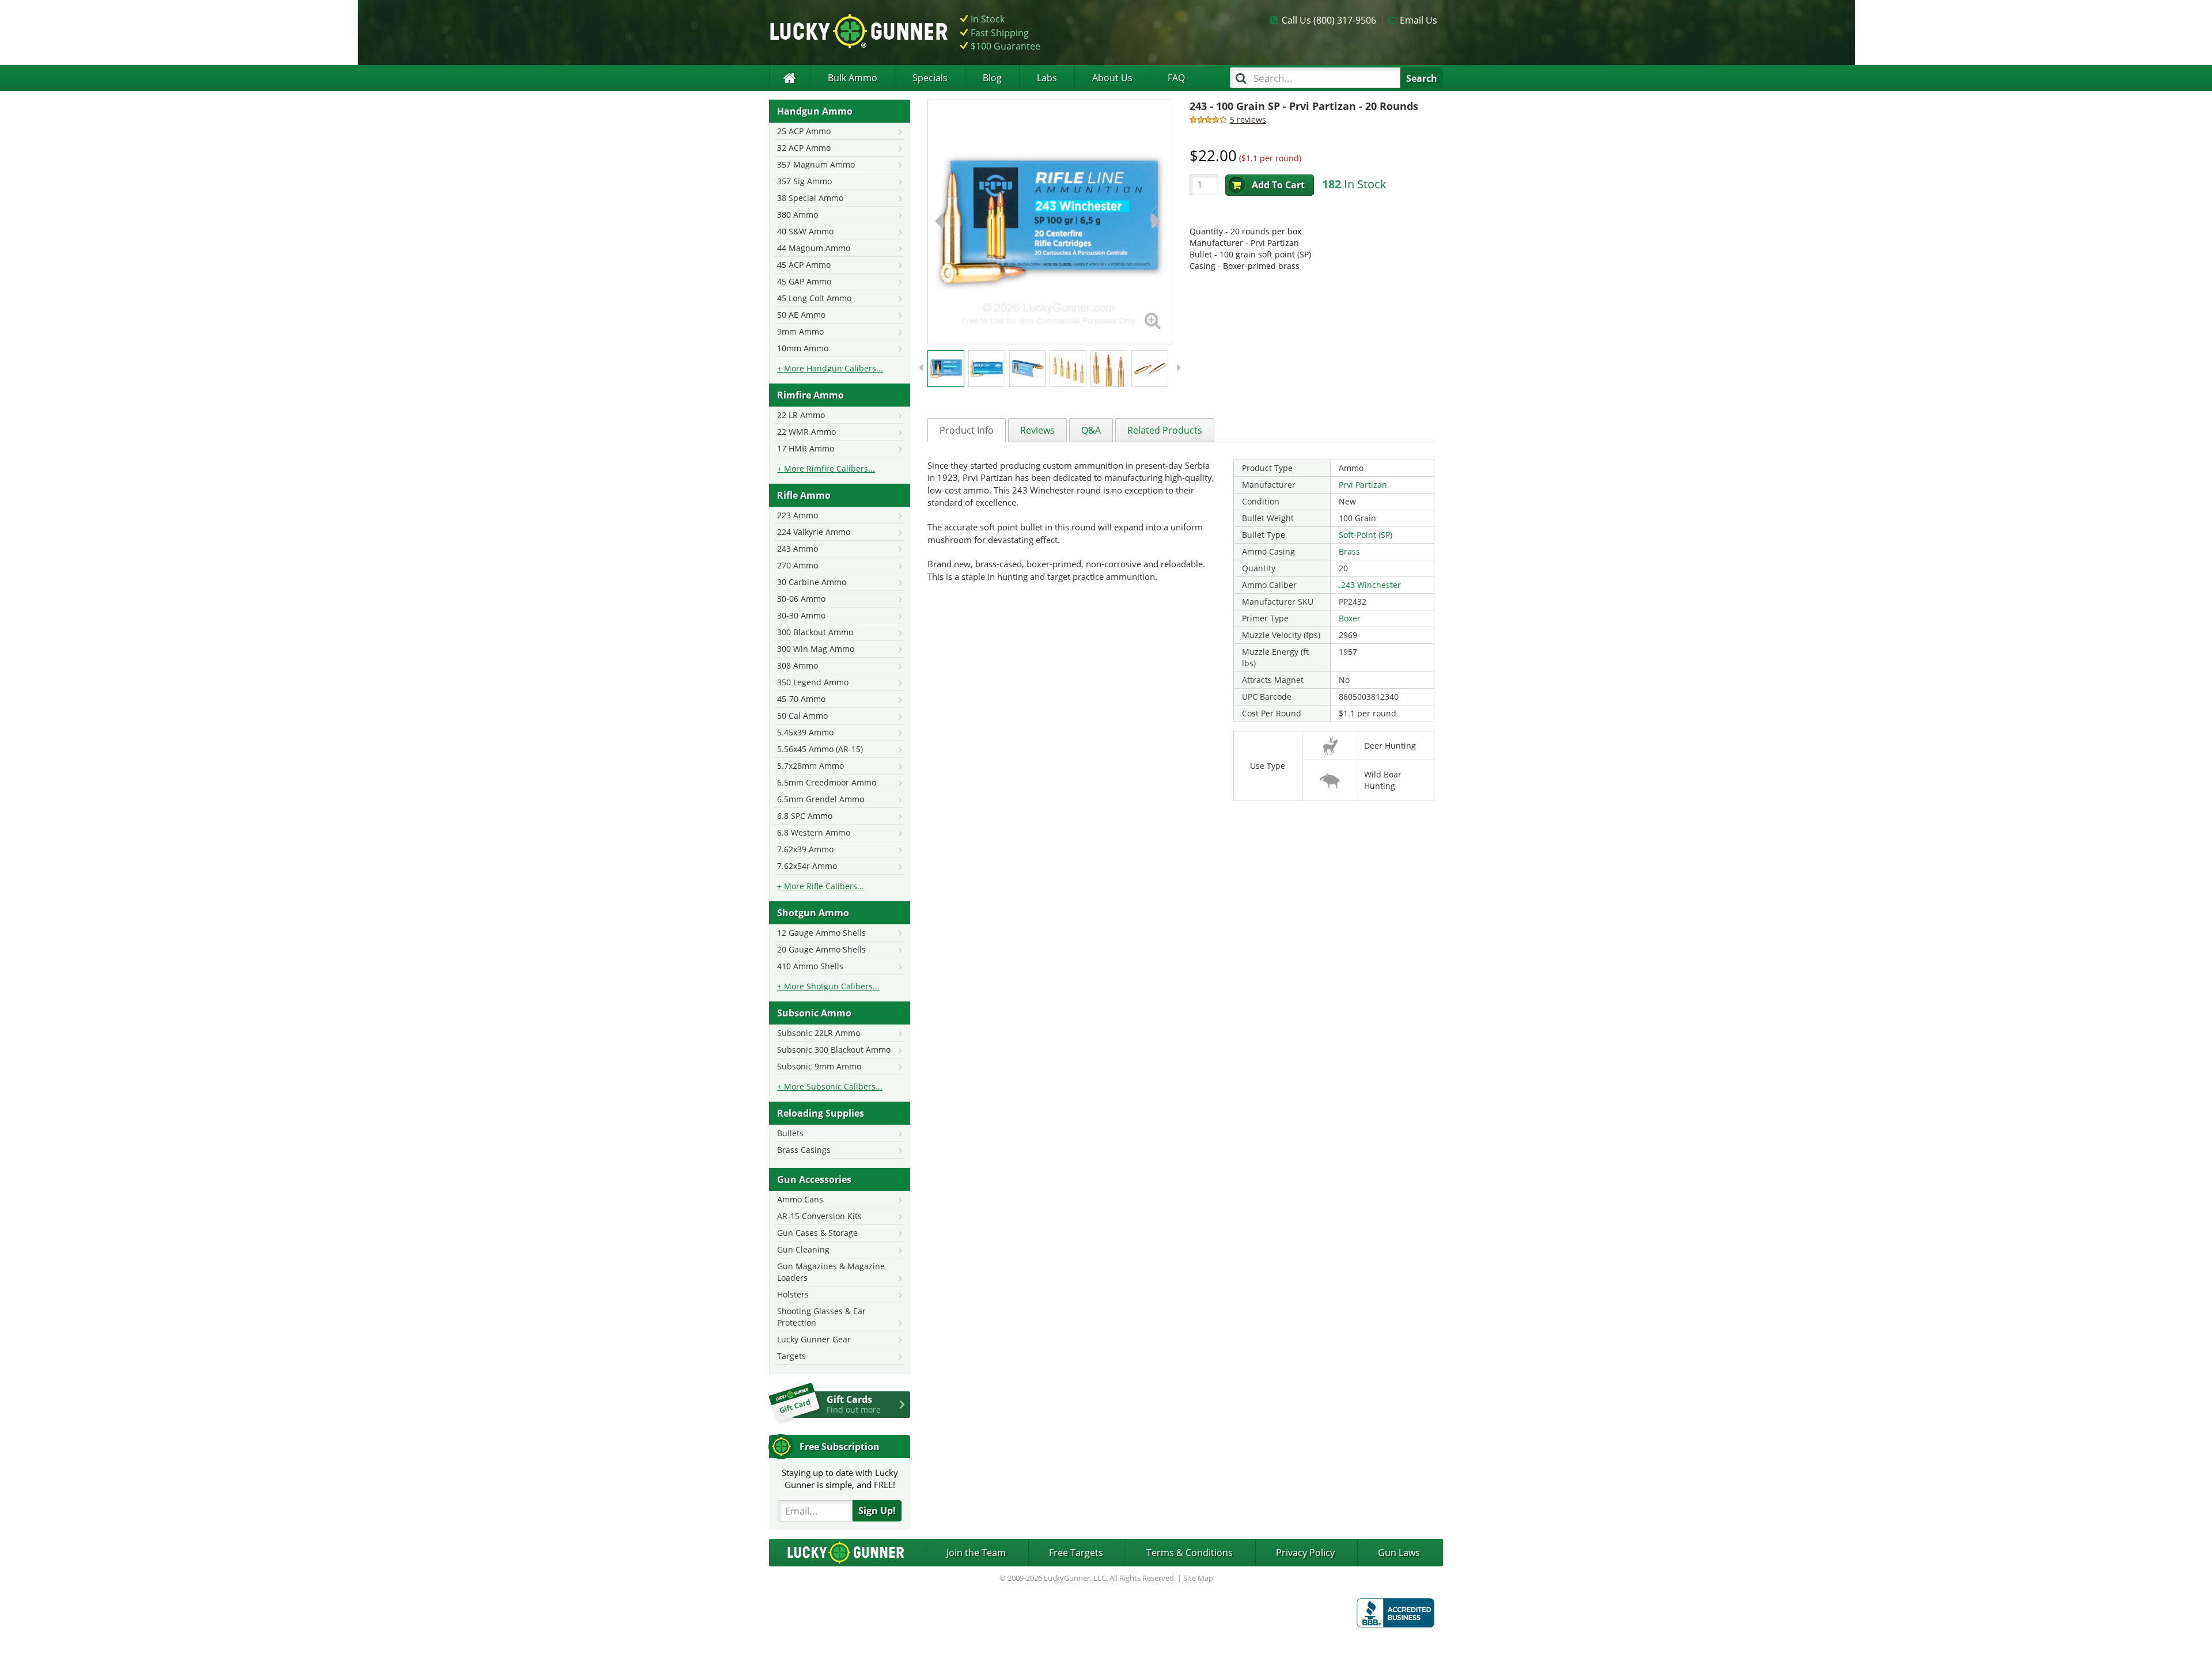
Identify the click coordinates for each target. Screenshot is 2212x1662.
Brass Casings (804, 1150)
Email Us (1419, 20)
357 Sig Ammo (804, 181)
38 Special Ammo (810, 198)
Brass (1349, 551)
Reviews (1037, 430)
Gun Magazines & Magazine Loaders (831, 1272)
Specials (930, 78)
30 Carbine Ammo (812, 582)
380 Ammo (798, 215)
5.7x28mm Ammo (810, 766)
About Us (1112, 78)
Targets (791, 1356)
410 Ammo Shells (810, 966)
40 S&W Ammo (805, 231)
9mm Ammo (800, 331)
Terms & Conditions (1190, 1553)
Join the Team (976, 1553)
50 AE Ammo (801, 315)
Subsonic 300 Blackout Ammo (834, 1050)
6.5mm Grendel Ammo (821, 799)
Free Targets (1076, 1553)
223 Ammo (798, 515)
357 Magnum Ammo (816, 164)
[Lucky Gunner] (789, 78)
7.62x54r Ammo (807, 866)
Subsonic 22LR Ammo (819, 1033)
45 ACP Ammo (804, 265)
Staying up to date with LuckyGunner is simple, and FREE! (840, 1479)
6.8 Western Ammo (814, 832)
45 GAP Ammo (804, 281)
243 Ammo (798, 549)
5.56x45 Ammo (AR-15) (820, 749)
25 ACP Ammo (804, 131)
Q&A (1091, 430)
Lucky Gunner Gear (814, 1339)
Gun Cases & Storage (817, 1233)
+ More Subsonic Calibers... (830, 1086)
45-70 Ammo (801, 699)
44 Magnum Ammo (814, 248)
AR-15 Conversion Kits (819, 1216)
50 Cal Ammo (802, 716)
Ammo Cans (800, 1199)
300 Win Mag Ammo (816, 649)
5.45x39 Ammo (805, 732)
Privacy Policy (1305, 1553)
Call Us (1329, 20)
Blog (992, 78)
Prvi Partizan (1363, 485)
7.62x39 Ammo (805, 849)
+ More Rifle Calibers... (821, 886)
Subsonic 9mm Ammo (819, 1066)
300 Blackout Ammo (815, 632)
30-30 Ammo (801, 615)
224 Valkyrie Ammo (814, 532)
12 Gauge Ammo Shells (821, 933)
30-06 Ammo (801, 599)
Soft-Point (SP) (1366, 535)
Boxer (1350, 618)
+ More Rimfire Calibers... (826, 468)
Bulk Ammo (853, 78)
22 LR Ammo (801, 415)
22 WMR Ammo (806, 432)
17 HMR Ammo (806, 448)
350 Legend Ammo (813, 682)
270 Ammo (798, 565)
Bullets (790, 1133)
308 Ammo (798, 665)
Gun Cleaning (803, 1249)
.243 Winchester (1370, 585)
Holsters (793, 1294)
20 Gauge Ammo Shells (821, 949)
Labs (1047, 78)
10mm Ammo (803, 348)
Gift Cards (854, 1404)
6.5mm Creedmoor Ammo (827, 782)
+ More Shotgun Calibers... (828, 986)
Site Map (1198, 1578)
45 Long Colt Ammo (814, 298)
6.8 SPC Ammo (805, 816)
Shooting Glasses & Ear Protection (821, 1317)
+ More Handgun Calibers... (830, 368)
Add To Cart (1278, 185)
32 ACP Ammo (804, 148)
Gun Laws (1399, 1553)
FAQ (1176, 78)
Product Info (967, 430)
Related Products (1165, 430)
